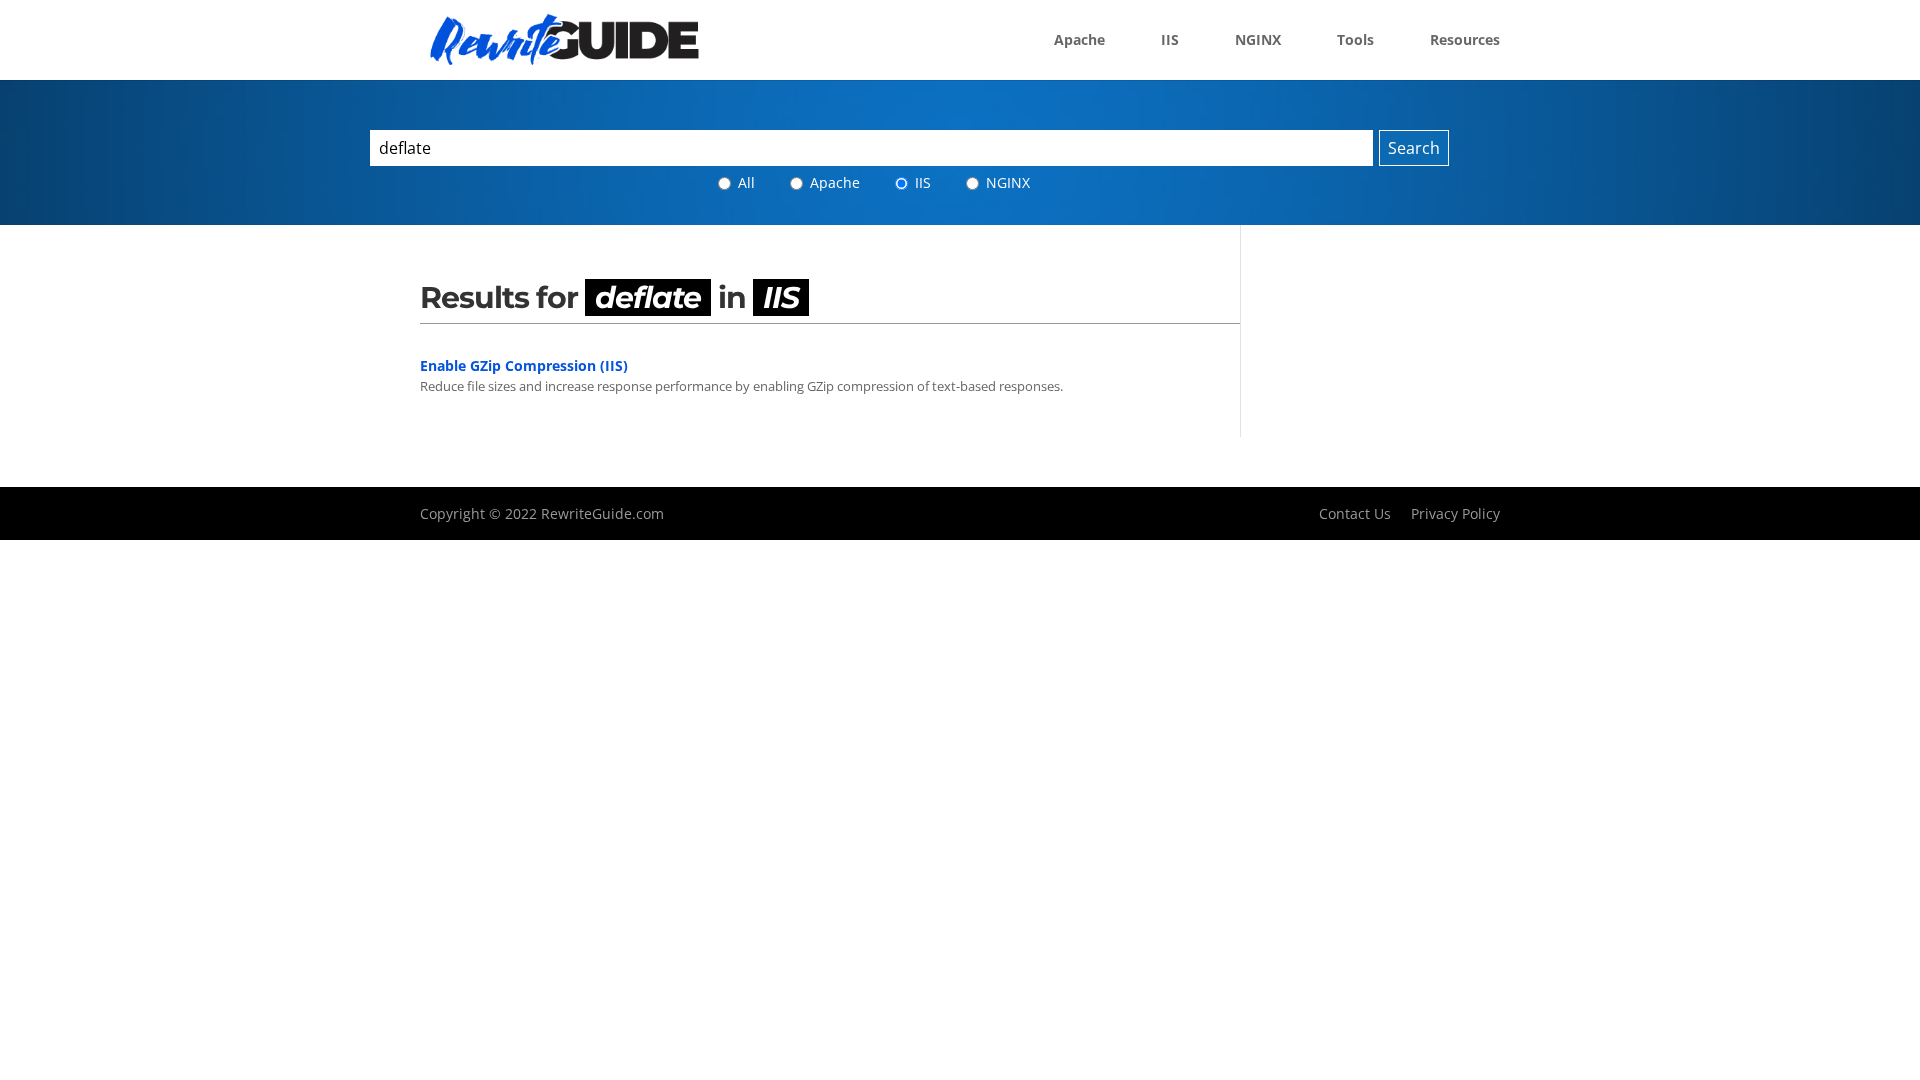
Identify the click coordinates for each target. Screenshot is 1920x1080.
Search (1414, 148)
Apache (1079, 41)
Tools (1355, 41)
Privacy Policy (1455, 513)
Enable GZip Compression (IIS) (524, 365)
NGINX (1258, 41)
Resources (1465, 41)
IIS (1170, 41)
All (744, 182)
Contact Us (1355, 513)
